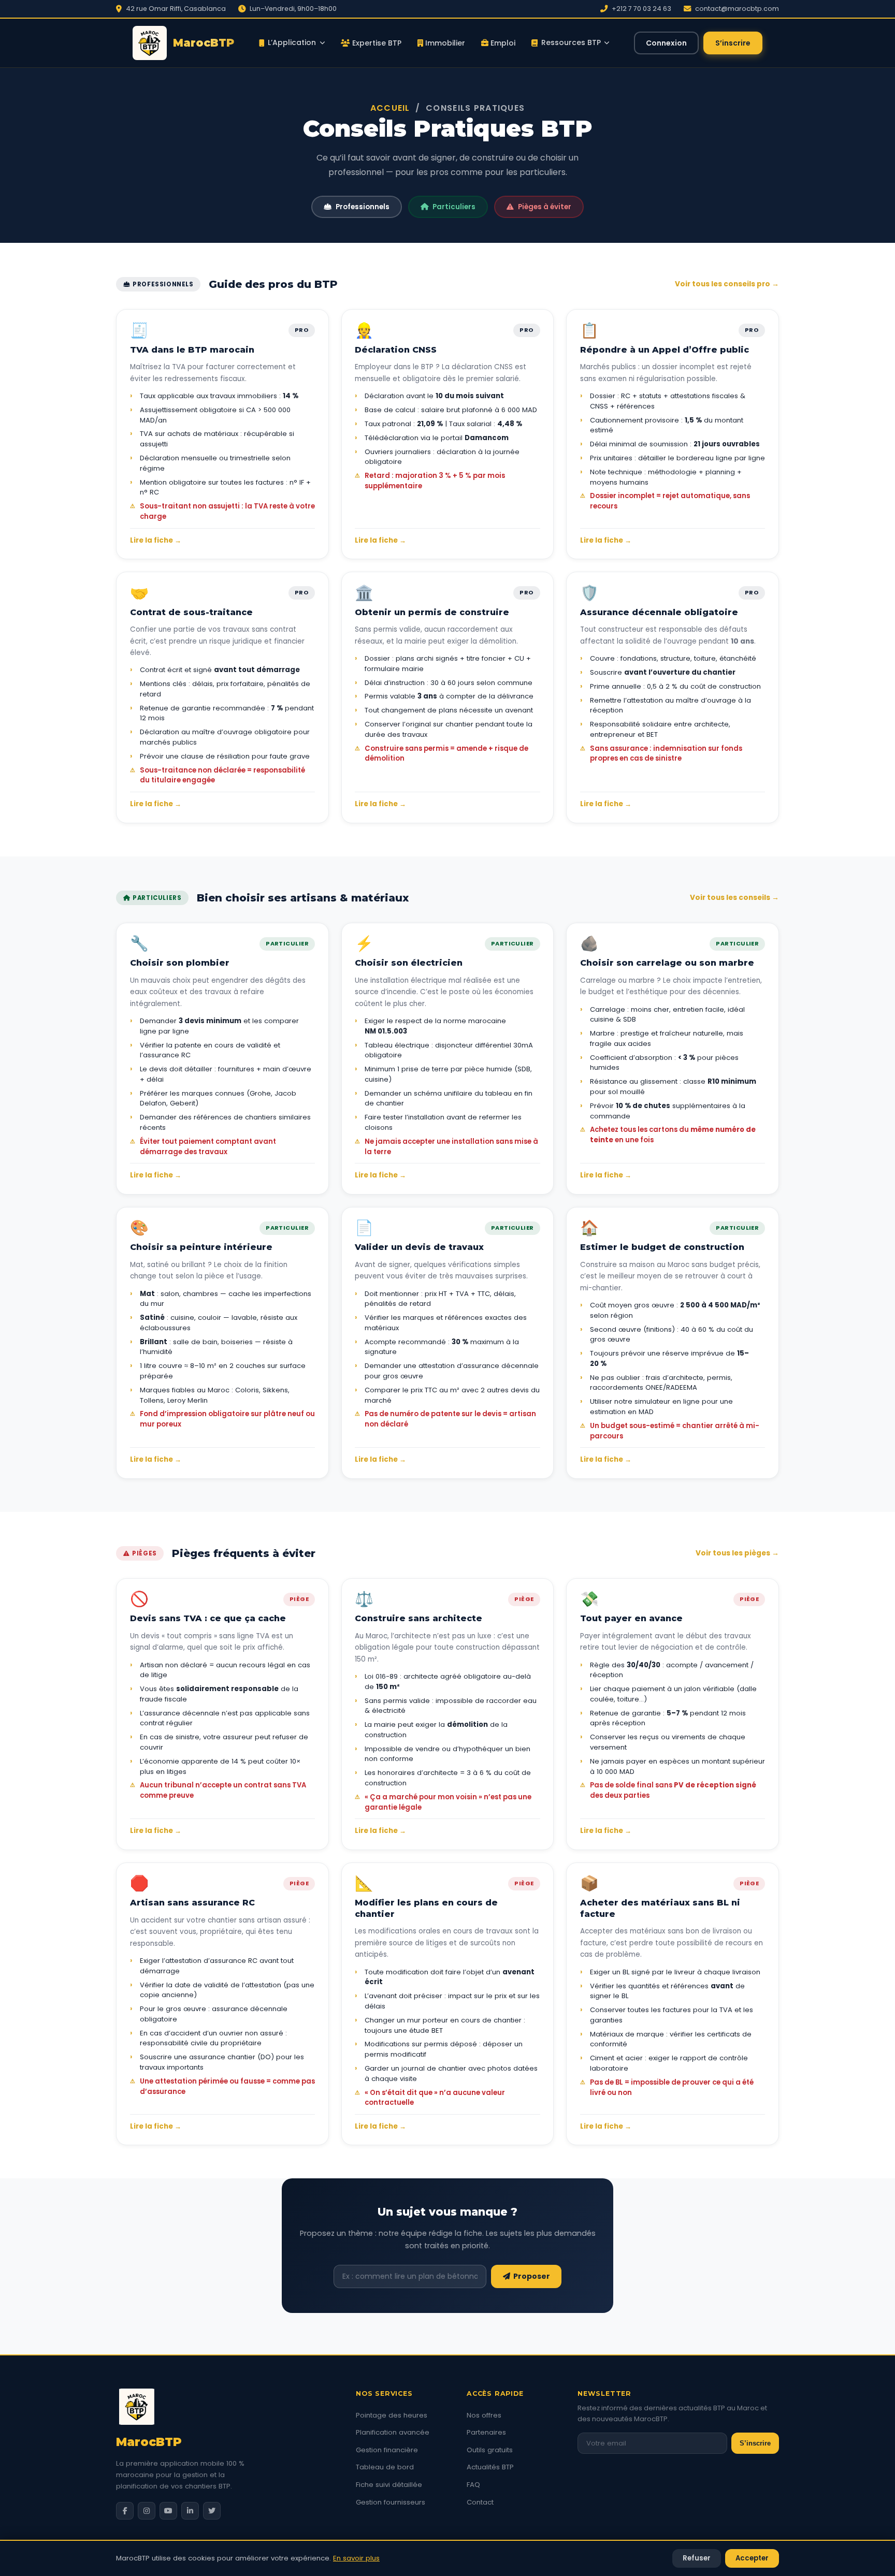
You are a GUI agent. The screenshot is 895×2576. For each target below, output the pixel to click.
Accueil (390, 108)
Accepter (752, 2558)
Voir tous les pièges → (737, 1553)
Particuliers (454, 207)
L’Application (292, 42)
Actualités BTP (490, 2467)
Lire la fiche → (156, 540)
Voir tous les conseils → (734, 898)
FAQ (473, 2485)
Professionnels (363, 207)
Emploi (502, 43)
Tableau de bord (385, 2467)
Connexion (666, 43)
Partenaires (486, 2432)
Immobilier (444, 43)
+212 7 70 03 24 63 (641, 9)
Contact (480, 2502)
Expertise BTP (376, 43)
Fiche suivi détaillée (389, 2485)
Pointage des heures (392, 2415)
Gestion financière (387, 2450)
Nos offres (484, 2415)
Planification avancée (393, 2432)
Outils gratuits (490, 2450)
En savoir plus (356, 2558)
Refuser (697, 2558)
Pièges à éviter (545, 207)
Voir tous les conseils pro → (727, 284)
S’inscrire (733, 43)
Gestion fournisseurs (391, 2502)
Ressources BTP (571, 42)
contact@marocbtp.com (737, 9)
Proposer (530, 2276)
